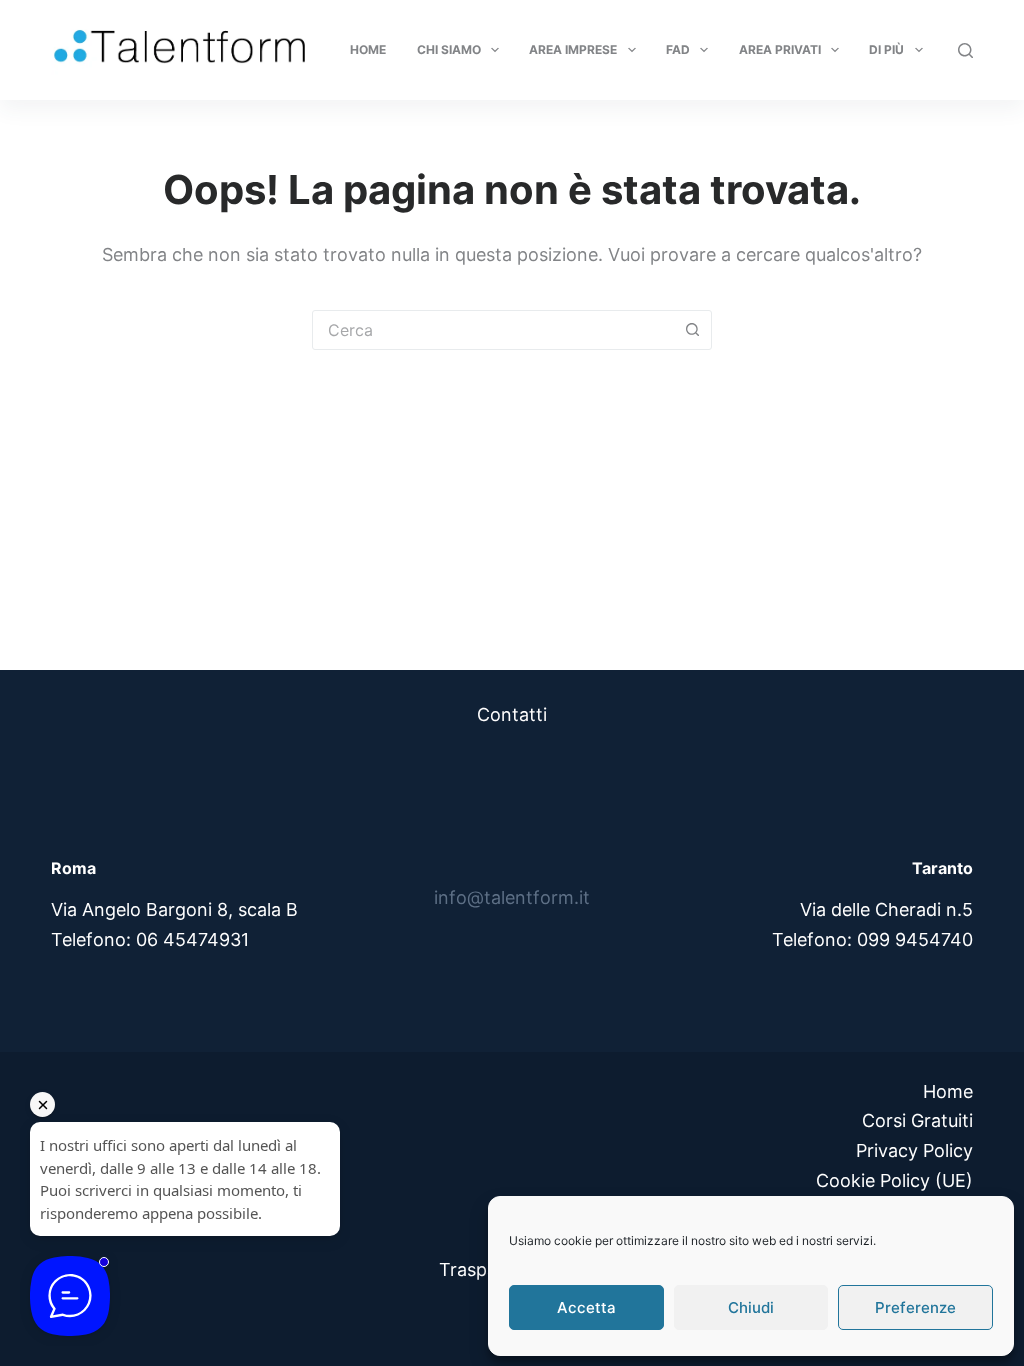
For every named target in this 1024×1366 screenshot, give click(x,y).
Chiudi (751, 1307)
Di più (886, 49)
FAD (678, 49)
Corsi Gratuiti (917, 1120)
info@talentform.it (512, 897)
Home (368, 49)
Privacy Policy (914, 1150)
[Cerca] (965, 50)
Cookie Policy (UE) (894, 1180)
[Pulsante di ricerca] (692, 330)
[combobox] (493, 330)
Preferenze (915, 1307)
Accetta (586, 1307)
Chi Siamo (449, 49)
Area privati (780, 49)
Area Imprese (573, 49)
